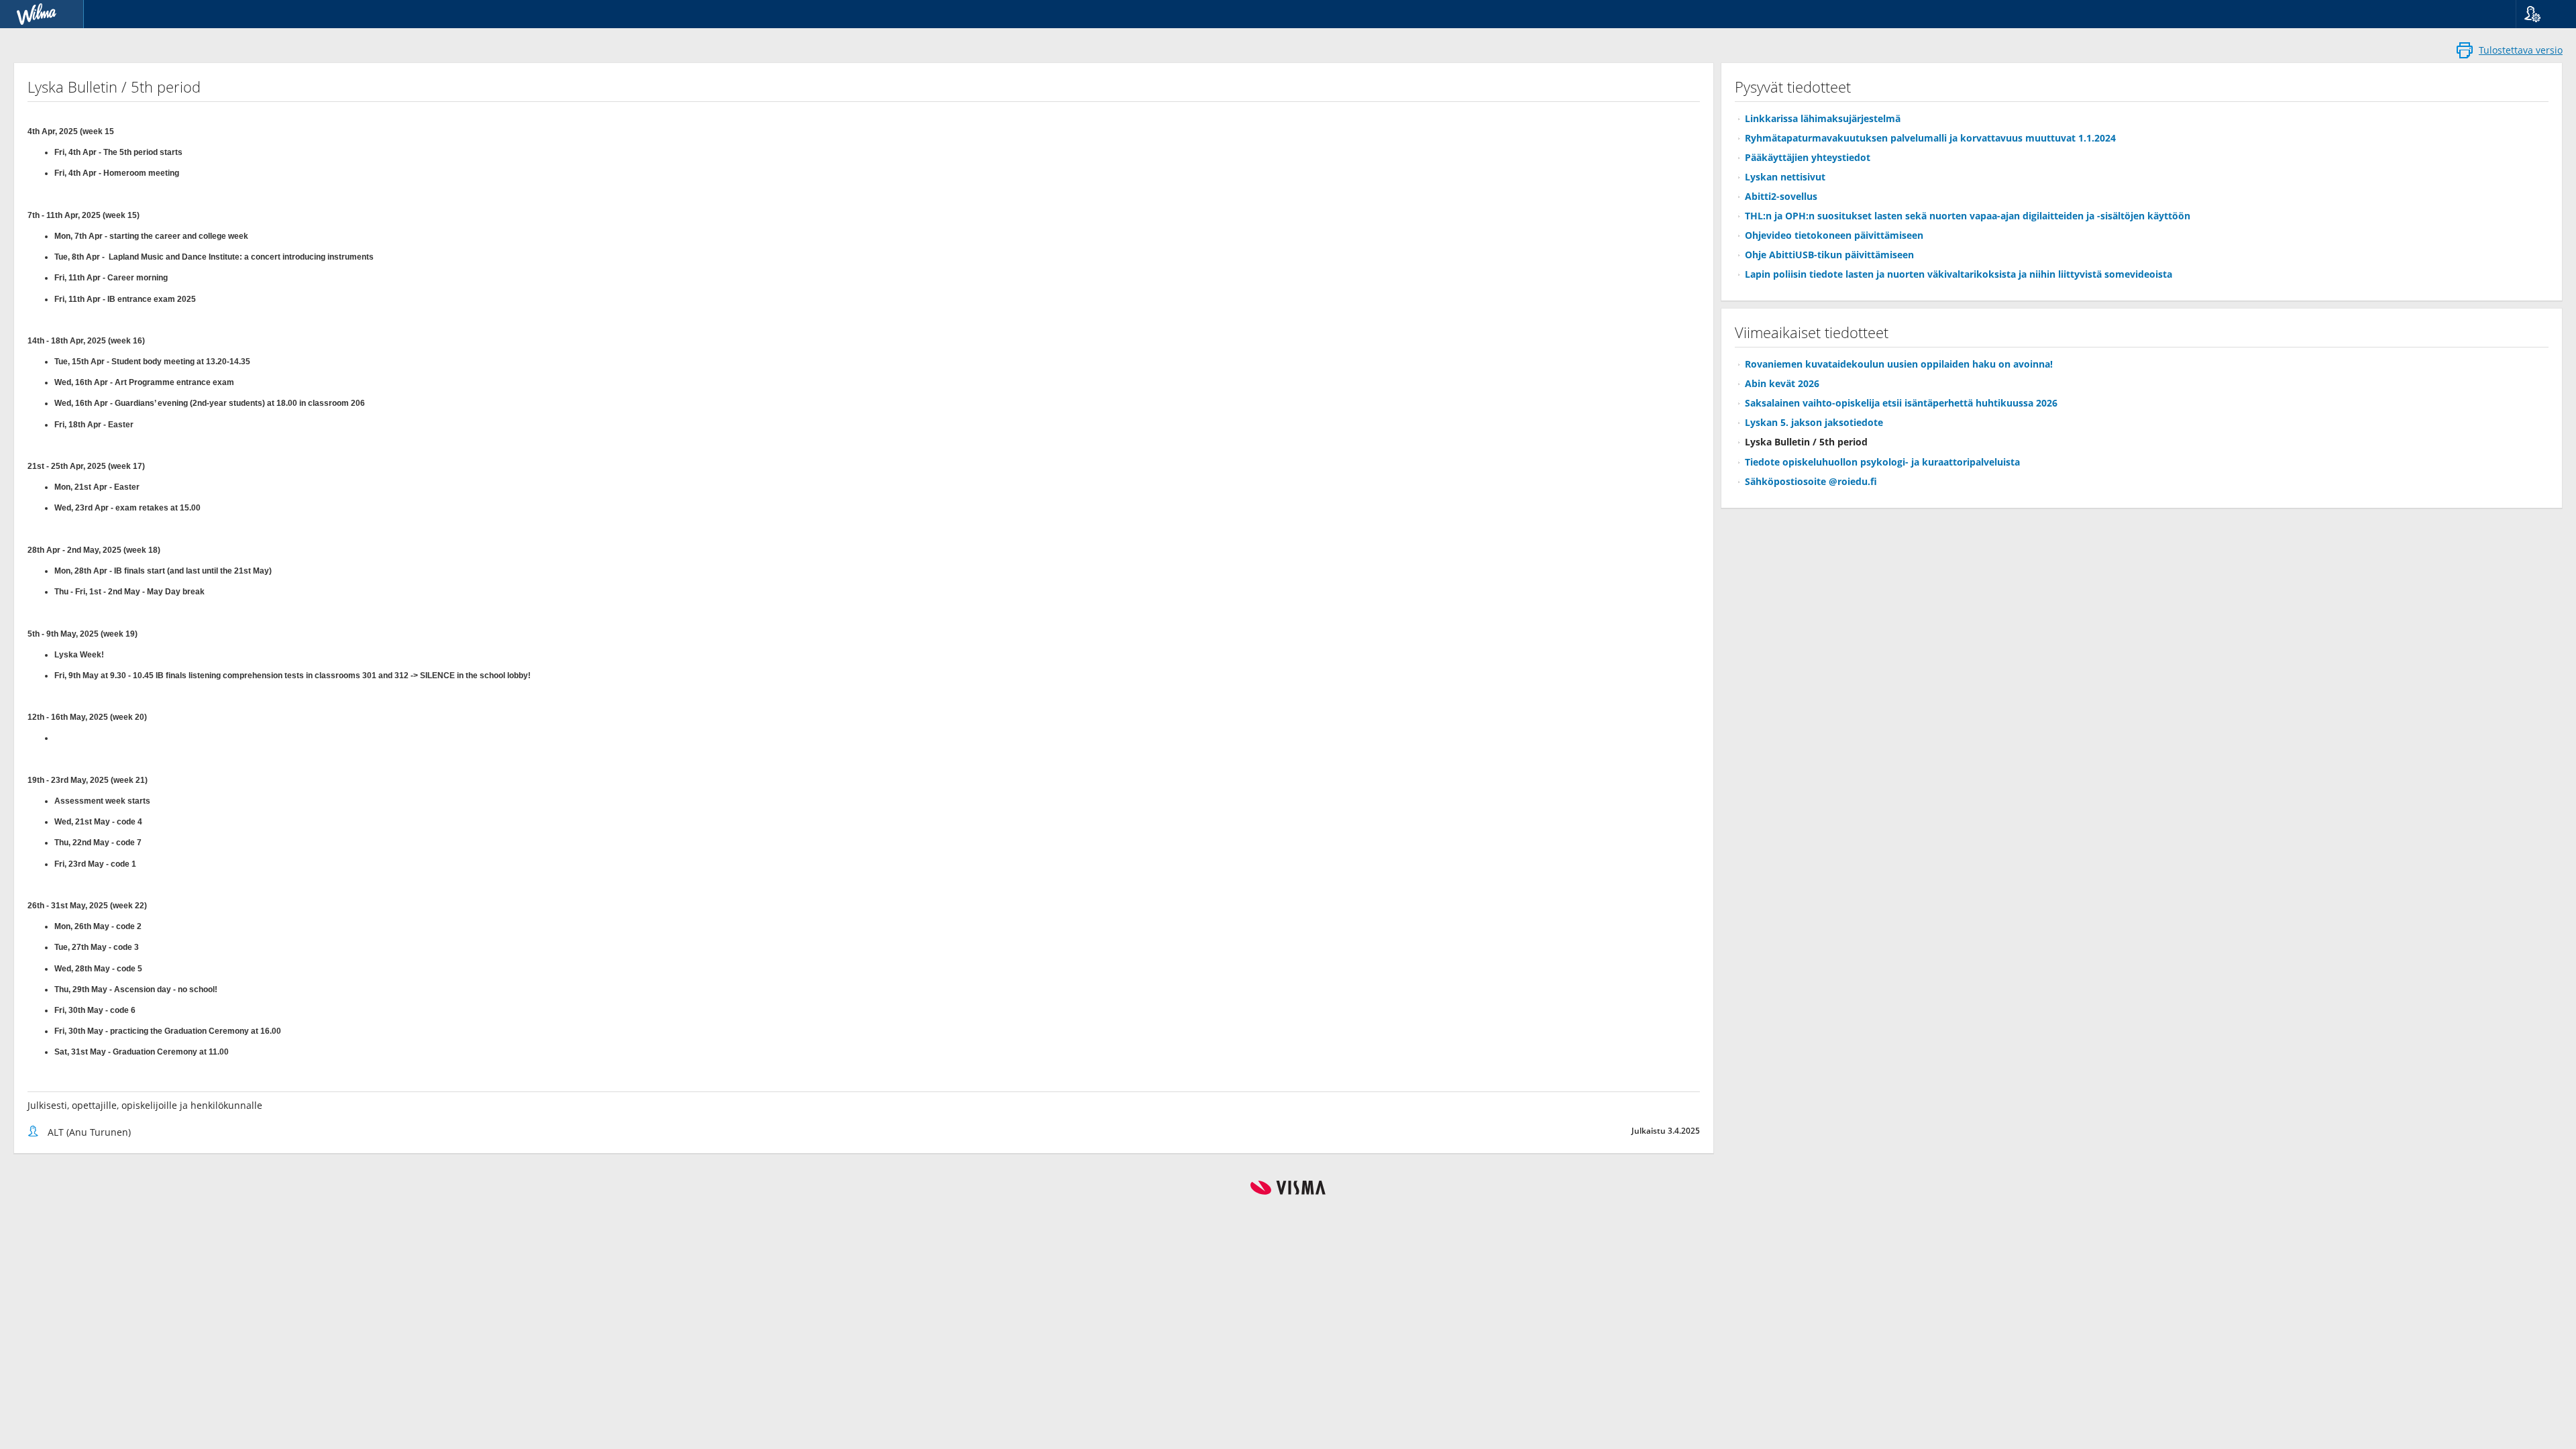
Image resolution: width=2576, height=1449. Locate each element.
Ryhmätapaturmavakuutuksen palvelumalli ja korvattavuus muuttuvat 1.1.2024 (1930, 138)
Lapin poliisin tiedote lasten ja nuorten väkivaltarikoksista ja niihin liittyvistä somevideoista (1958, 274)
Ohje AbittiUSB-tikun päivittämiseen (1829, 255)
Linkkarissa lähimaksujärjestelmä (1823, 118)
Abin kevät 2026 (1782, 383)
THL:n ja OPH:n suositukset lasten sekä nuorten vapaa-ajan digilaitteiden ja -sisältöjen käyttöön (1968, 216)
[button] (2541, 14)
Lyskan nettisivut (1785, 177)
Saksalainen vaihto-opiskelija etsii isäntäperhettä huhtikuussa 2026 (1901, 403)
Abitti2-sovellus (1781, 196)
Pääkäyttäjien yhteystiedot (1808, 157)
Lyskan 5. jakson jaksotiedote (1814, 422)
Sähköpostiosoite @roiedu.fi (1811, 481)
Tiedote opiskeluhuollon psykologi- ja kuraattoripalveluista (1882, 462)
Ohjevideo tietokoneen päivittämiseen (1834, 235)
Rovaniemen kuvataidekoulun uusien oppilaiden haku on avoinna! (1899, 364)
